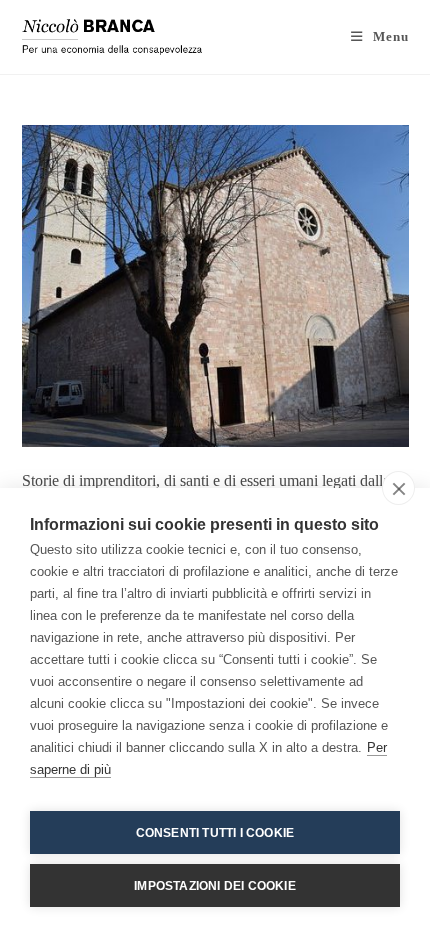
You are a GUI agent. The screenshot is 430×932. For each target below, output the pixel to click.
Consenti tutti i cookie (215, 833)
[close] (398, 488)
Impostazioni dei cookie (215, 886)
